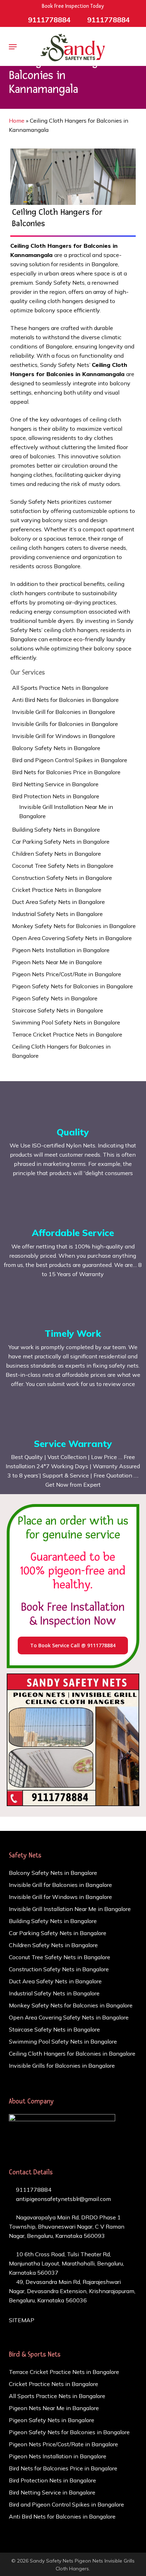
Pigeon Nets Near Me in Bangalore (57, 962)
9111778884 (33, 2190)
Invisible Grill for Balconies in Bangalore (64, 712)
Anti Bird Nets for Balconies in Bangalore (65, 700)
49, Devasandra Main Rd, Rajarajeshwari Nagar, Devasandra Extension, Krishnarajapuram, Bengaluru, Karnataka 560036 (72, 2291)
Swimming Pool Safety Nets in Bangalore (66, 1022)
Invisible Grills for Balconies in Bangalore (65, 724)
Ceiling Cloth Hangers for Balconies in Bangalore (61, 1051)
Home (17, 121)
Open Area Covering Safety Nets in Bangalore (72, 938)
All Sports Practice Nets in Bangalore (60, 688)
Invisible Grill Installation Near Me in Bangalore (66, 811)
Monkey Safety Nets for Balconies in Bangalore (74, 926)
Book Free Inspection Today (73, 6)
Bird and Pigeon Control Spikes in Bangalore (70, 760)
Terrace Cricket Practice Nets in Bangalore (67, 1034)
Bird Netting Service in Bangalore (55, 784)
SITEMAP (22, 2320)
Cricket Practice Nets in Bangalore (57, 890)
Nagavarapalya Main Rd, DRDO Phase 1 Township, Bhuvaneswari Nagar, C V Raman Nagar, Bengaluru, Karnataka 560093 (67, 2226)
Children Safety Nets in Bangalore (57, 854)
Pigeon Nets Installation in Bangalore (61, 950)
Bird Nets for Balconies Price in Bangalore (66, 772)
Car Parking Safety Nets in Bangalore (61, 842)
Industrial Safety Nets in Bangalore (57, 914)
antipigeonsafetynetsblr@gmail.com (63, 2199)
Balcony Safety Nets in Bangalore (56, 748)
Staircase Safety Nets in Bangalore (58, 1010)
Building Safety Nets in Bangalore (56, 829)
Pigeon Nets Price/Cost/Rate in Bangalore (67, 974)
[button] (13, 47)
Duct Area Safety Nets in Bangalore (58, 902)
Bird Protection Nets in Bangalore (56, 796)
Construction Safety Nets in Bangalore (62, 878)
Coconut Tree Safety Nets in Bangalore (63, 866)
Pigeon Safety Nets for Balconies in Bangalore (72, 986)
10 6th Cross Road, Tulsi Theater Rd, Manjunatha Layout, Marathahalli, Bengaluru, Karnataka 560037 (66, 2263)
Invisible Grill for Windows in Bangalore (64, 736)
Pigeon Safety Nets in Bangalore (55, 998)
